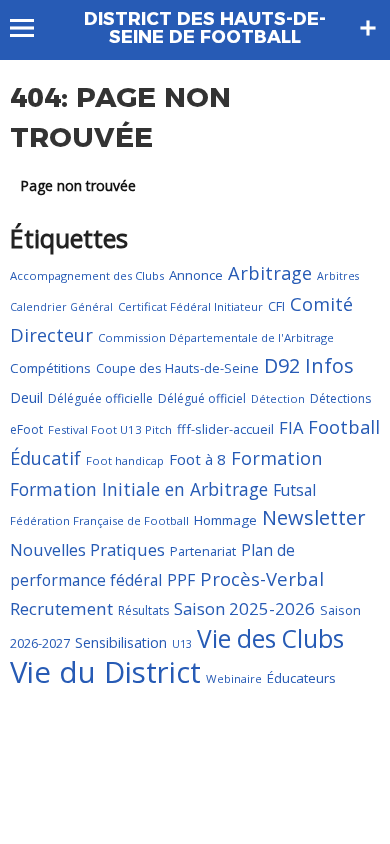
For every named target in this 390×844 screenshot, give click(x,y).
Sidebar (368, 28)
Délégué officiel (202, 398)
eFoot (26, 429)
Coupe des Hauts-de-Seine (177, 368)
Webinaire (234, 678)
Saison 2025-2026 (244, 608)
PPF (181, 580)
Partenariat (203, 551)
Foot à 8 (197, 459)
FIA (291, 427)
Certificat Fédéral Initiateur (190, 306)
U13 (182, 644)
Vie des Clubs (270, 638)
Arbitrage (270, 273)
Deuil (26, 397)
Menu (31, 28)
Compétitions (50, 368)
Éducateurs (301, 678)
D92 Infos (309, 365)
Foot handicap (125, 460)
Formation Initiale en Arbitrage (139, 489)
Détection (278, 398)
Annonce (196, 275)
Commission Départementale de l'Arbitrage (216, 337)
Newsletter (314, 517)
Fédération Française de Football (99, 520)
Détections (340, 398)
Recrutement (61, 608)
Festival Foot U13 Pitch (110, 429)
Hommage (225, 520)
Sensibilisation (121, 642)
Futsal (294, 490)
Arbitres (338, 276)
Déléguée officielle (100, 398)
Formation (276, 458)
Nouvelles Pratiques (87, 550)
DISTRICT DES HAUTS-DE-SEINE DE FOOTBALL (205, 28)
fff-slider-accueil (225, 429)
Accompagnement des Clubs (87, 275)
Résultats (143, 610)
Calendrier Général (61, 307)
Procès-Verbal (262, 578)
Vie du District (105, 672)
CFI (276, 306)
